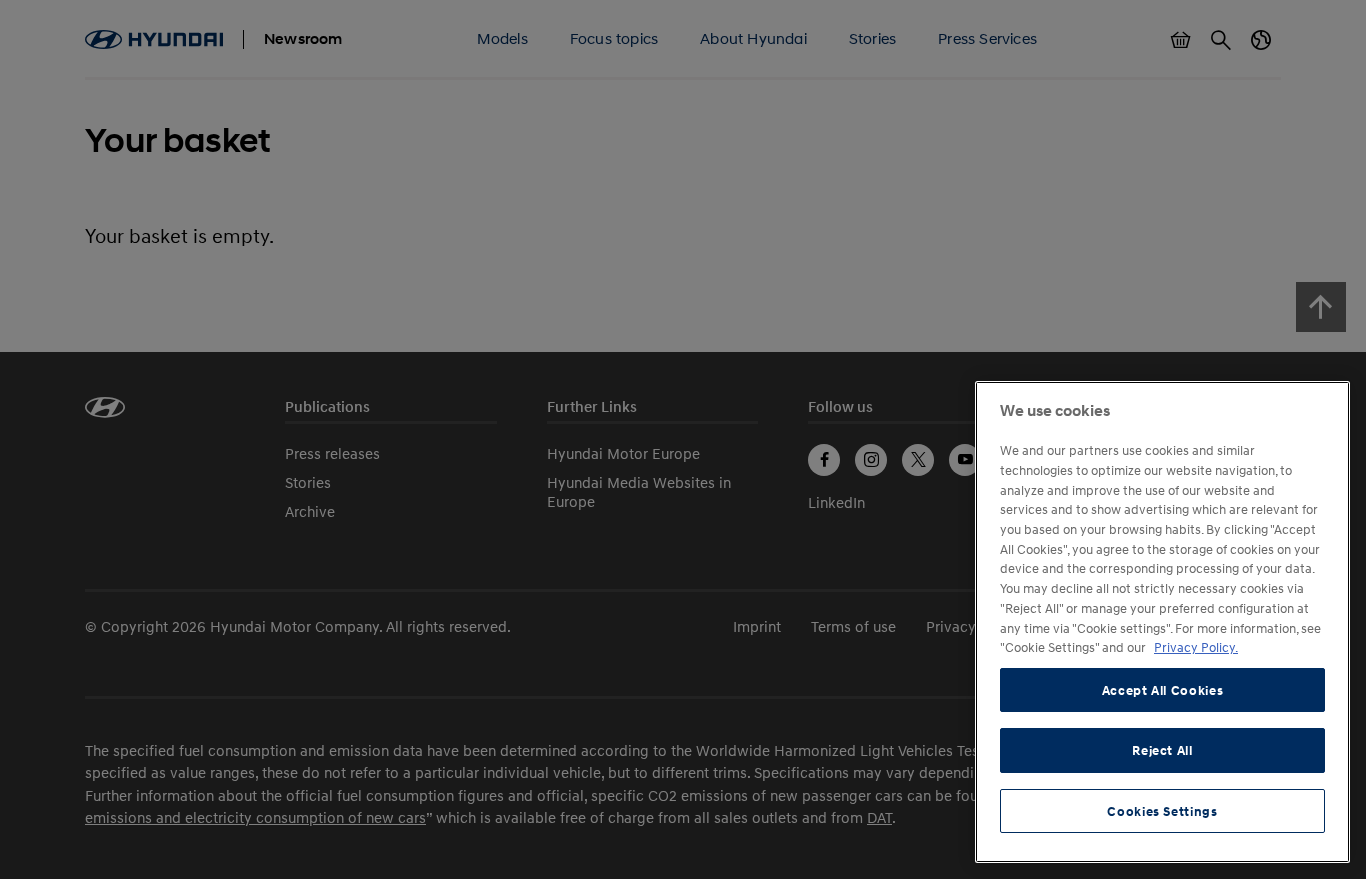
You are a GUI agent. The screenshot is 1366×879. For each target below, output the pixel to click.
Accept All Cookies (1163, 690)
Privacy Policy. (1196, 647)
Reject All (1162, 750)
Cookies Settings (1162, 811)
